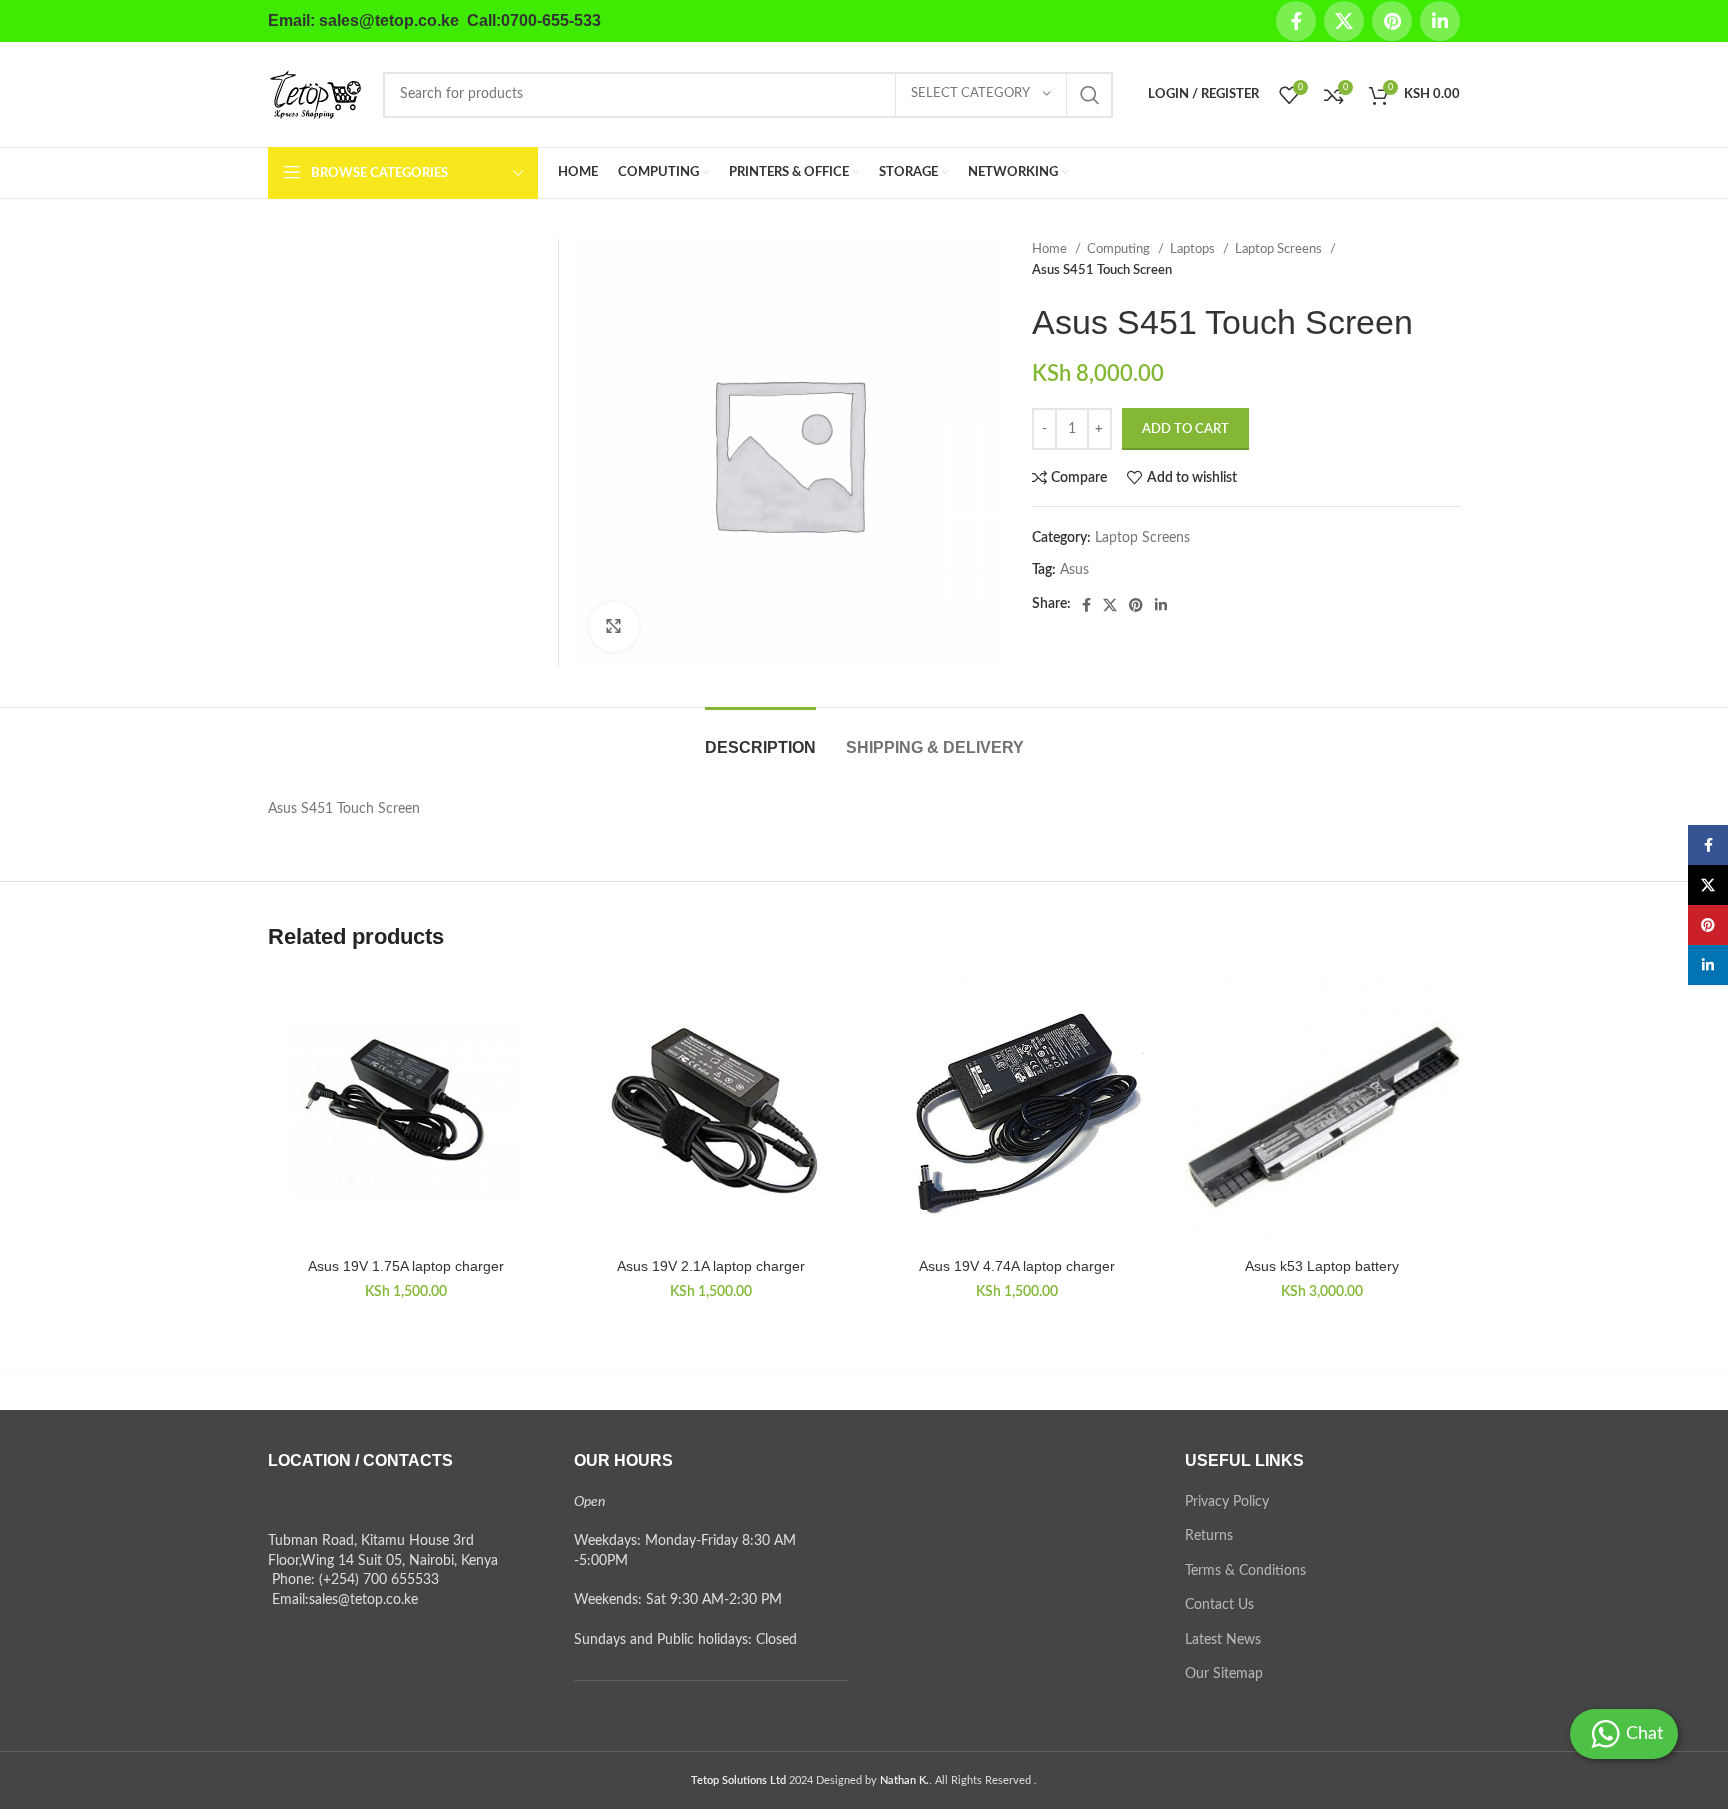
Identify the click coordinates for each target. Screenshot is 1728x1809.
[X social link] (1344, 21)
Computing (1120, 249)
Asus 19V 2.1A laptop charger (711, 1266)
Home (1051, 249)
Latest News (1223, 1640)
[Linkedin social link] (1440, 21)
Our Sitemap (1224, 1674)
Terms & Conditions (1245, 1571)
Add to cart (1185, 429)
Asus (1074, 570)
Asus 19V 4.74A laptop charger (1017, 1266)
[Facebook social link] (1296, 21)
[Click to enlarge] (614, 627)
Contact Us (1219, 1605)
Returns (1209, 1536)
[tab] (760, 737)
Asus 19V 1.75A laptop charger (406, 1266)
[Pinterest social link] (1392, 21)
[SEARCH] (1090, 95)
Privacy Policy (1227, 1502)
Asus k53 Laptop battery (1322, 1266)
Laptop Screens (1280, 249)
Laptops (1194, 249)
